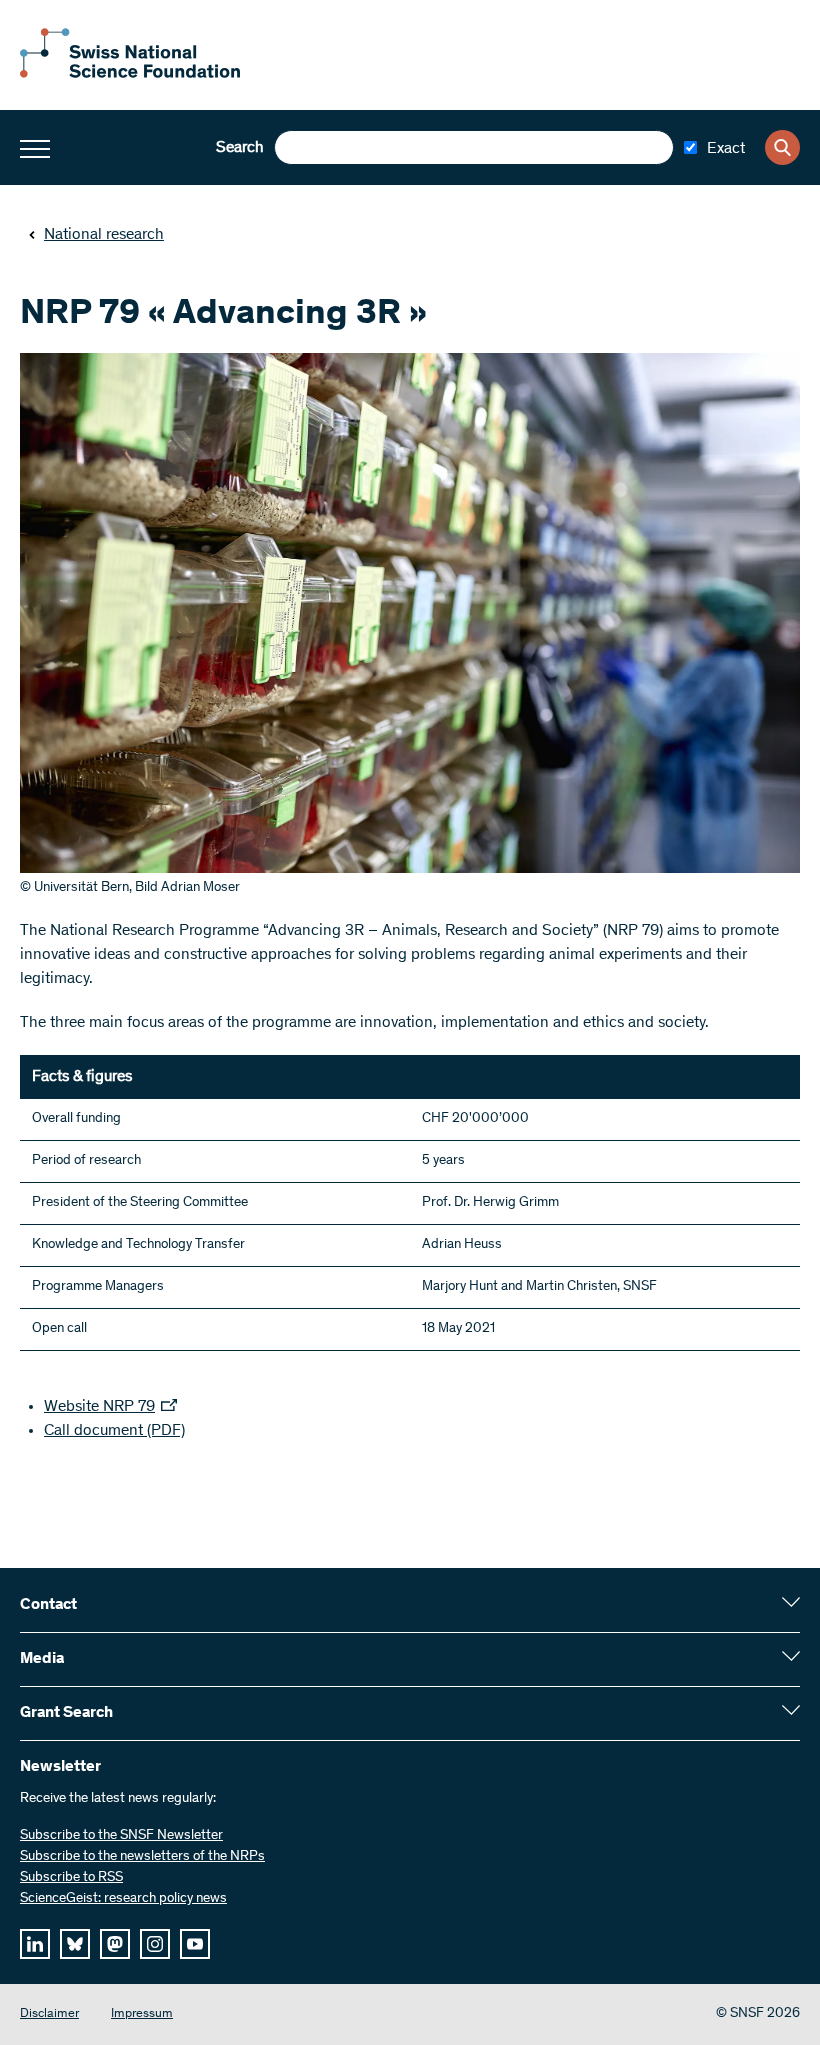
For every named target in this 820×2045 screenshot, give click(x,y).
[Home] (130, 74)
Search (240, 148)
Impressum (142, 2014)
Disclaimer (49, 2014)
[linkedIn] (35, 1944)
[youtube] (195, 1944)
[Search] (782, 147)
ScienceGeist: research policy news (123, 1899)
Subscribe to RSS (71, 1878)
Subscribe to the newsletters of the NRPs (142, 1857)
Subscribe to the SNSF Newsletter (121, 1836)
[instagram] (155, 1944)
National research (104, 235)
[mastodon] (115, 1944)
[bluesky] (75, 1944)
